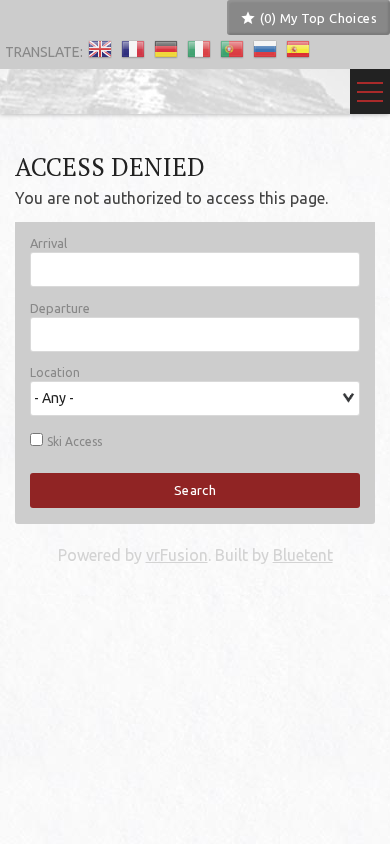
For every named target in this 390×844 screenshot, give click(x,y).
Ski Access (74, 441)
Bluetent (303, 555)
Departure (60, 308)
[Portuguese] (232, 51)
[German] (166, 51)
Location (55, 373)
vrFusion (177, 555)
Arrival (48, 243)
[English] (100, 51)
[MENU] (370, 91)
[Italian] (199, 51)
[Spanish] (298, 51)
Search (195, 490)
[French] (133, 51)
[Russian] (265, 51)
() (317, 18)
